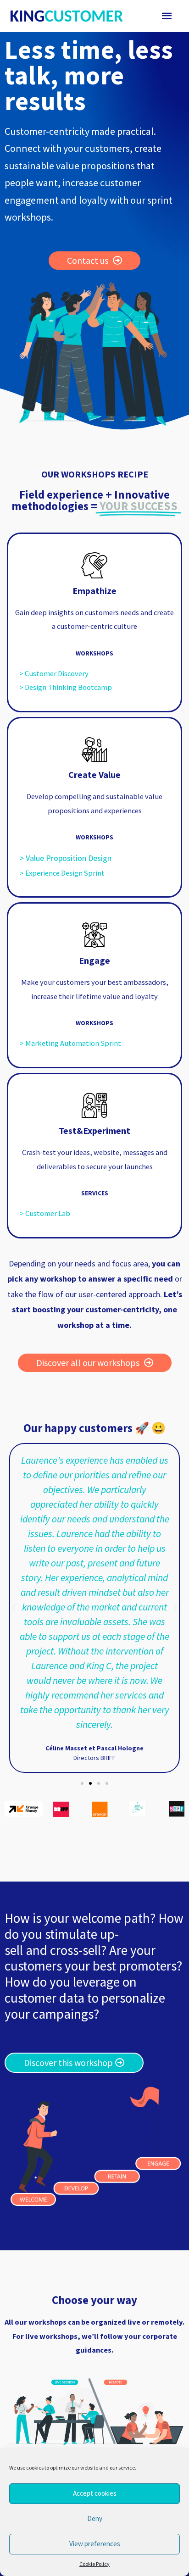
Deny (95, 2518)
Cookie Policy (94, 2564)
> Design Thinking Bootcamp (66, 687)
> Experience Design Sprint (62, 873)
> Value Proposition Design (66, 858)
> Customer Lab (45, 1213)
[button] (82, 1783)
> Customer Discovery (54, 673)
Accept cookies (95, 2493)
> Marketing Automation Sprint (70, 1043)
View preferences (95, 2544)
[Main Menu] (167, 16)
